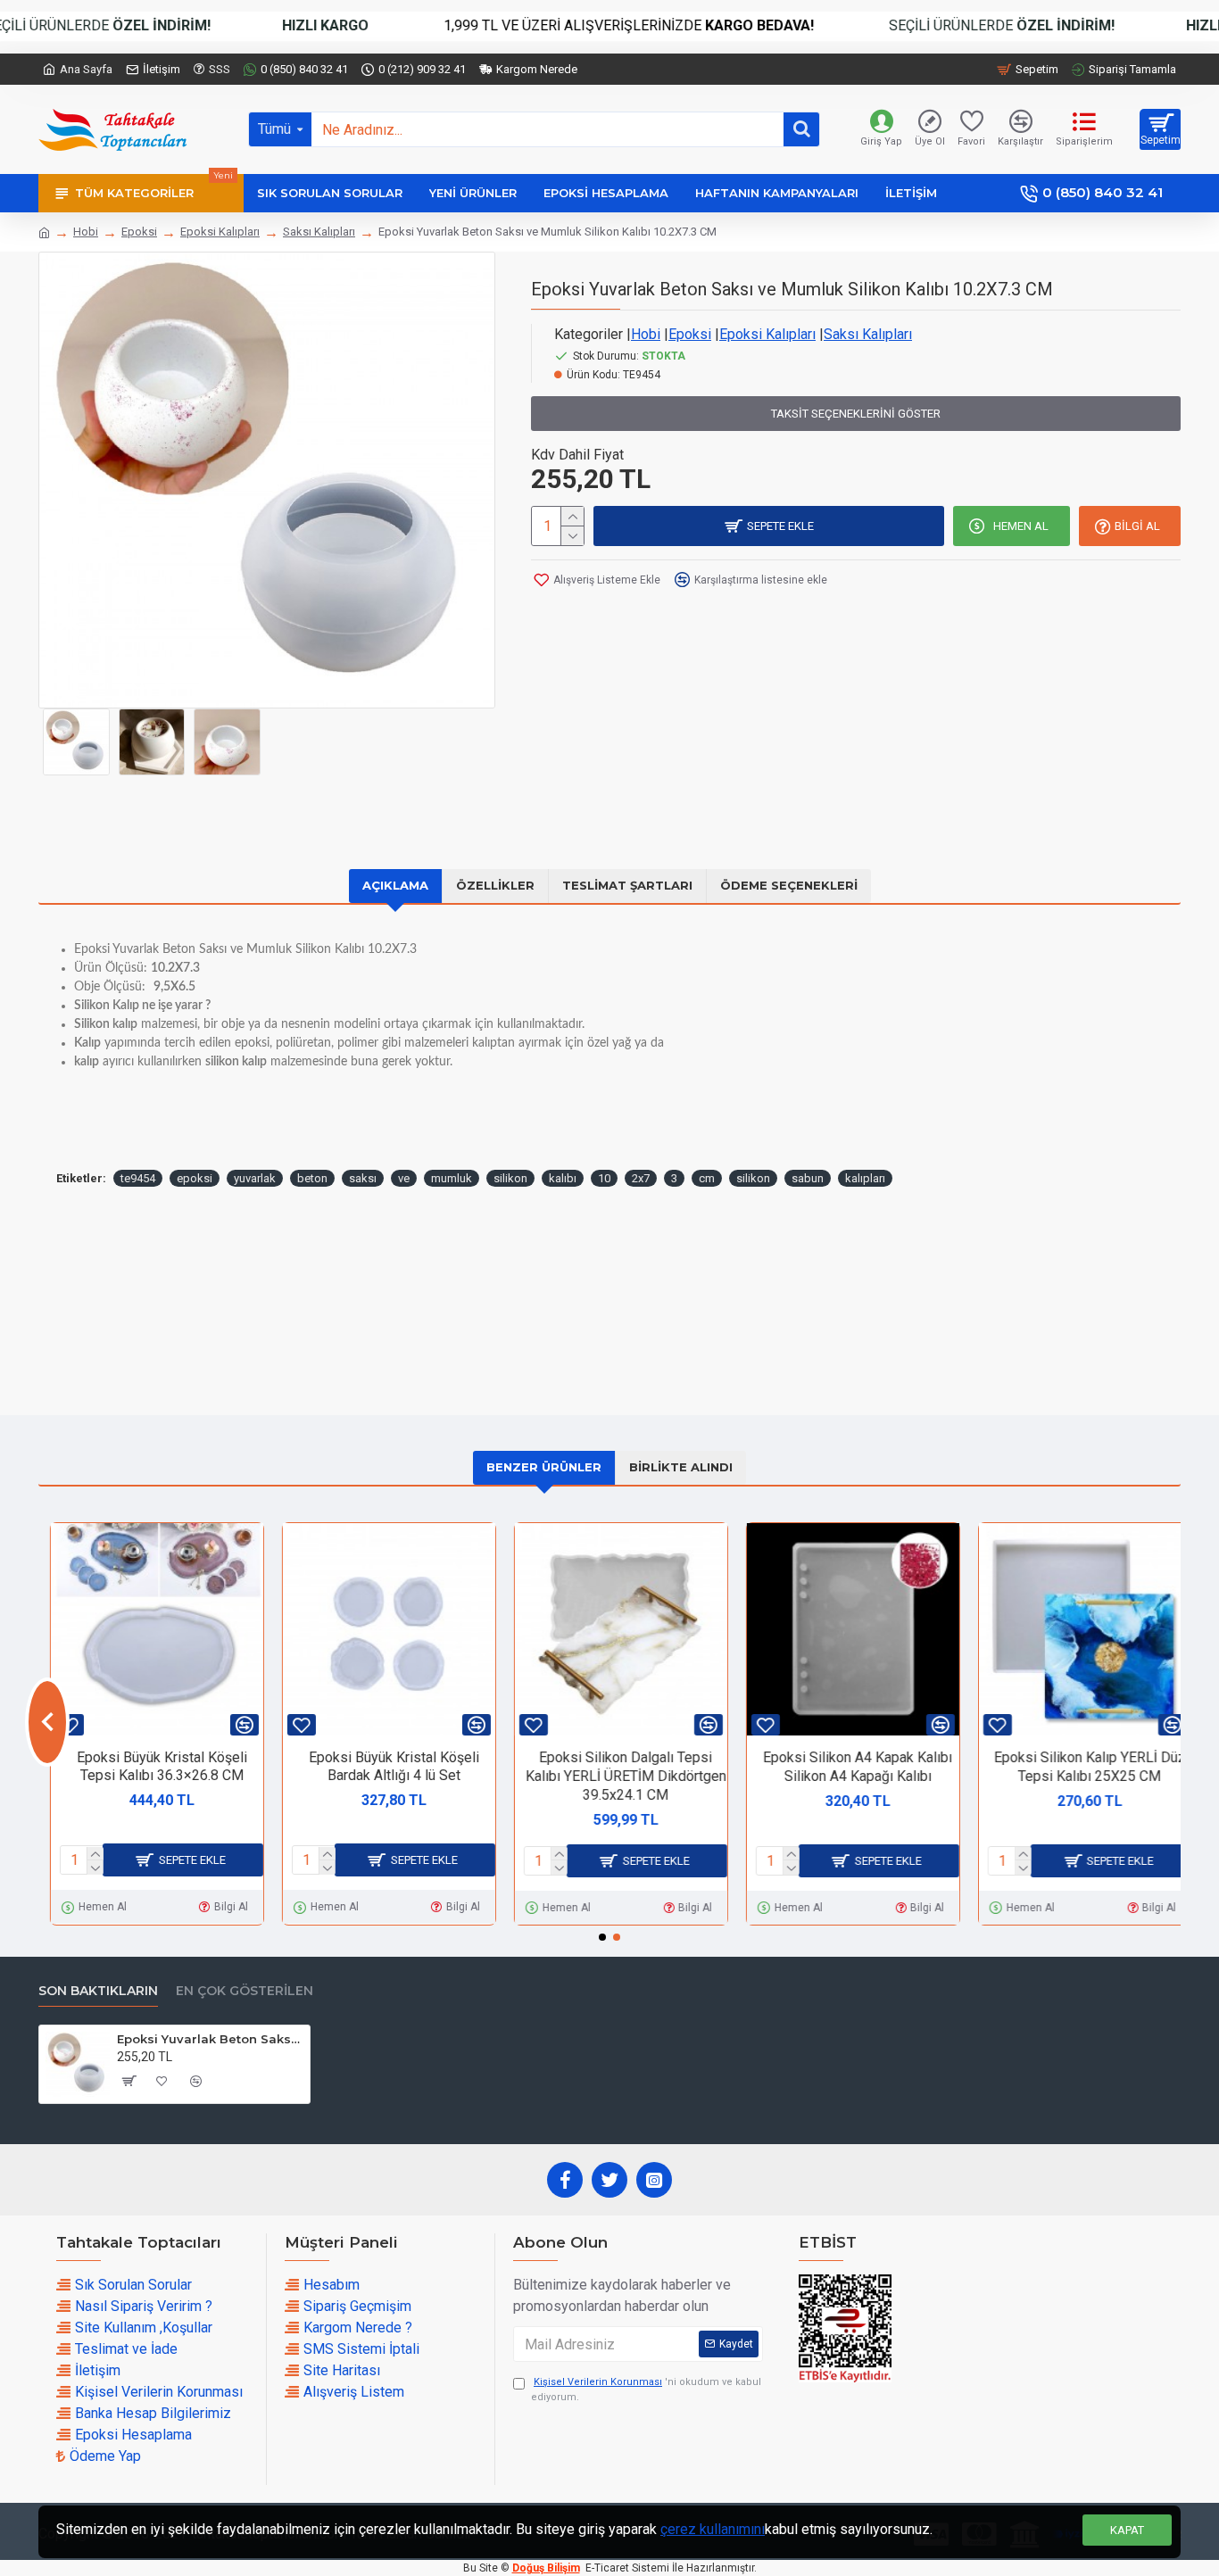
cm (707, 1178)
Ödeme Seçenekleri (789, 885)
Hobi (86, 232)
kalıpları (865, 1178)
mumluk (452, 1178)
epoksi (195, 1178)
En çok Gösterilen (245, 1991)
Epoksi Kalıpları (220, 232)
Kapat (1127, 2530)
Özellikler (495, 885)
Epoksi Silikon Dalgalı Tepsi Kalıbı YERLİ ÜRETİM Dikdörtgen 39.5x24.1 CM (614, 1776)
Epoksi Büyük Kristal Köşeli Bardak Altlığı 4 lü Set (382, 1767)
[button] (47, 1722)
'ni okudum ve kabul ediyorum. (646, 2390)
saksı (363, 1178)
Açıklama (395, 885)
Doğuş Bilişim (546, 2568)
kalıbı (563, 1178)
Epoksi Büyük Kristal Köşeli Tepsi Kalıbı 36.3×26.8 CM (150, 1767)
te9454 (138, 1178)
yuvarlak (255, 1178)
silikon (510, 1178)
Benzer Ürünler (544, 1467)
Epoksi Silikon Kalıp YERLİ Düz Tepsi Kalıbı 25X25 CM (1078, 1767)
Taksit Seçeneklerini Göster (856, 414)
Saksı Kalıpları (319, 232)
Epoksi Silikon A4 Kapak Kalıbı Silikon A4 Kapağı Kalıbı (846, 1767)
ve (404, 1178)
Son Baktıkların (98, 1991)
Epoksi (139, 232)
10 (604, 1178)
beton (312, 1178)
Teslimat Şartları (627, 885)
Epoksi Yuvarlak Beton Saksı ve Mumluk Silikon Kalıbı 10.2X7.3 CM (210, 2039)
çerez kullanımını (713, 2529)
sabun (808, 1178)
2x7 (641, 1178)
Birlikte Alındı (681, 1467)
